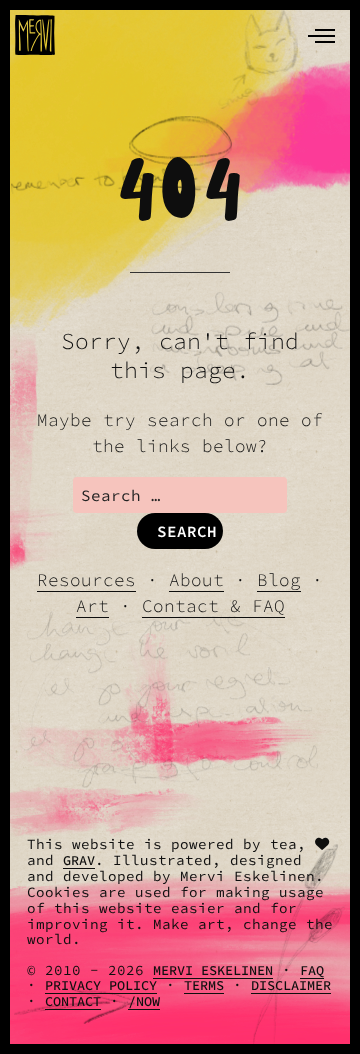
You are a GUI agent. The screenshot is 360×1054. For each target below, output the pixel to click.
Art (92, 606)
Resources (86, 580)
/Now (144, 1001)
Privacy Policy (101, 985)
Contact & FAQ (213, 606)
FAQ (312, 970)
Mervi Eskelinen (213, 970)
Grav (79, 860)
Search (187, 531)
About (196, 580)
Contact (73, 1001)
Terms (204, 985)
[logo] (35, 35)
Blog (279, 580)
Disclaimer (291, 985)
